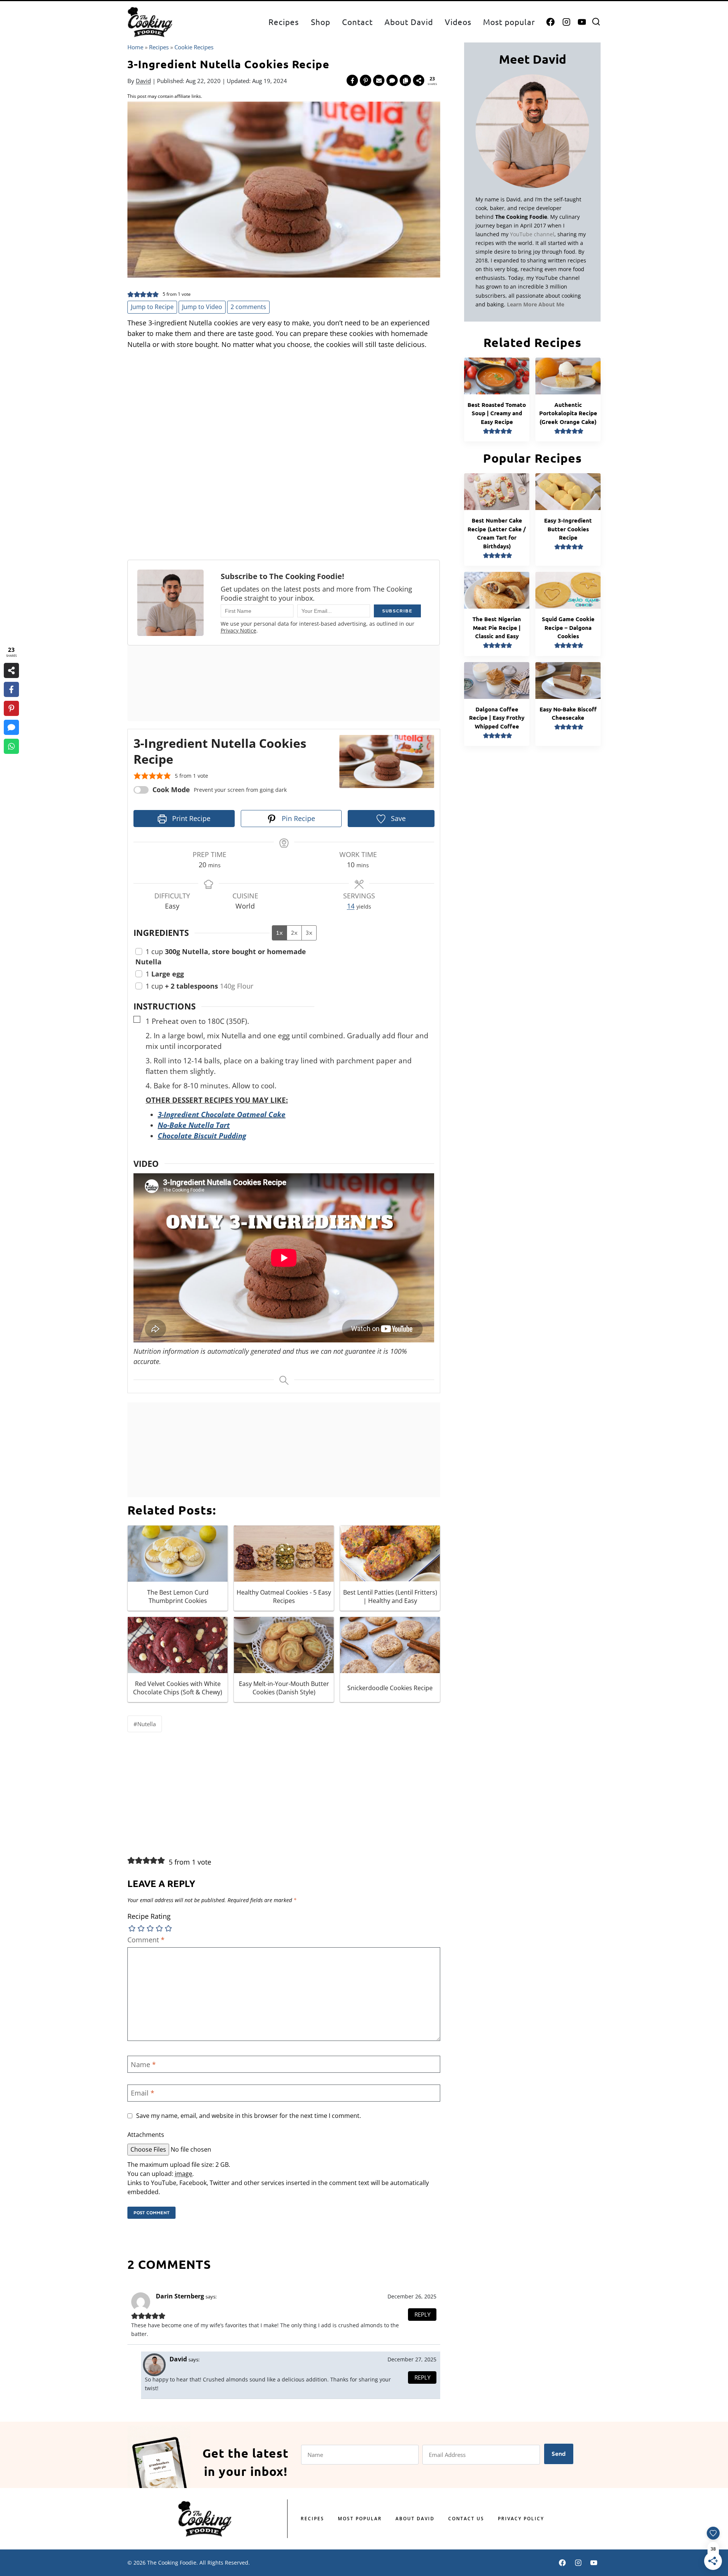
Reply (422, 2314)
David (143, 81)
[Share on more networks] (419, 80)
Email (143, 2093)
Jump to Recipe (152, 307)
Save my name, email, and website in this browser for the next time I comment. (249, 2116)
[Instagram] (566, 22)
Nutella (145, 1724)
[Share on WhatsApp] (11, 746)
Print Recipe (190, 818)
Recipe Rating (149, 1916)
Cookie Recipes (194, 47)
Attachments (146, 2135)
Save (397, 818)
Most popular (509, 22)
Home (135, 47)
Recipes (284, 22)
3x (309, 933)
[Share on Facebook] (352, 80)
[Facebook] (551, 22)
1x (279, 933)
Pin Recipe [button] (297, 818)
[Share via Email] (379, 80)
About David (409, 22)
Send (559, 2454)
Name (143, 2065)
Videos (458, 22)
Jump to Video (202, 307)
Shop (321, 22)
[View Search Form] (596, 22)
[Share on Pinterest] (366, 80)
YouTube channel (532, 234)
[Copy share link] (405, 80)
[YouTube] (582, 22)
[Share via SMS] (392, 80)
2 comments (248, 307)
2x (294, 933)
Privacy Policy (521, 2519)
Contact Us (466, 2519)
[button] (131, 294)
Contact (357, 22)
